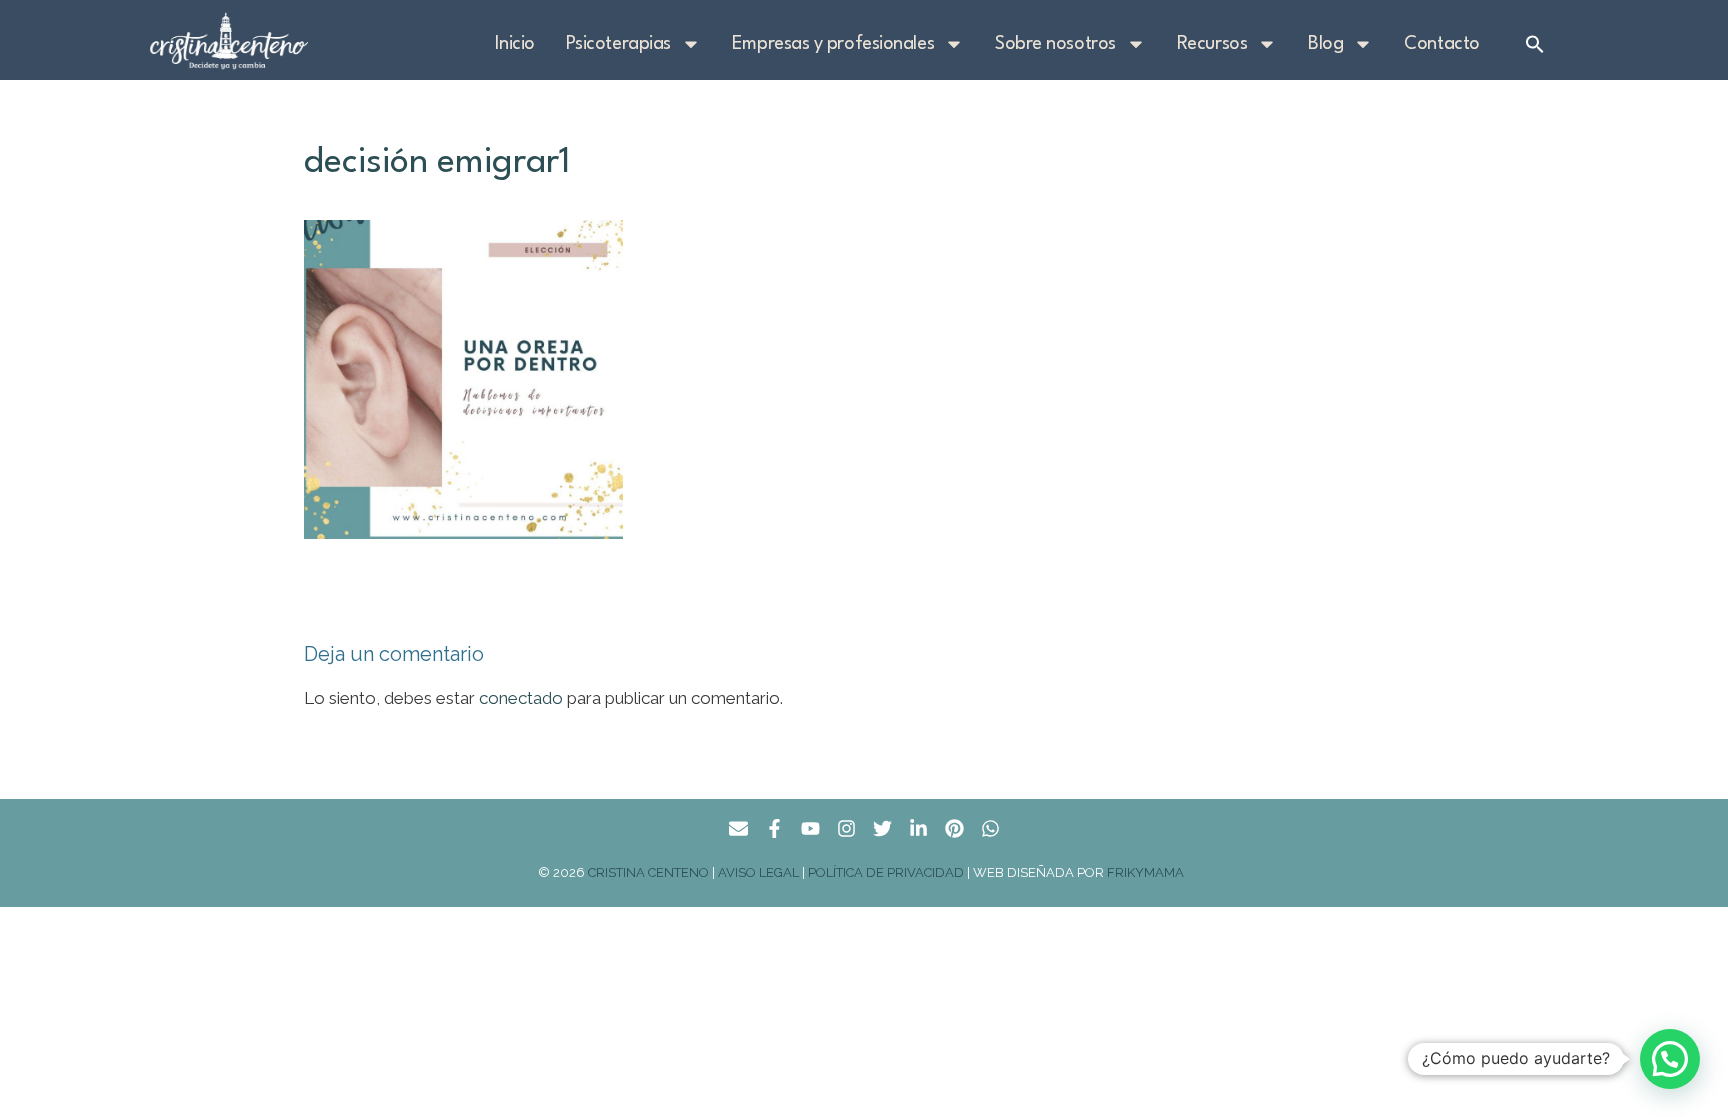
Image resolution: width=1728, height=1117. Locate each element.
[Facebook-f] (774, 828)
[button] (1535, 44)
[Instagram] (846, 828)
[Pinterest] (954, 828)
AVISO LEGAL (758, 872)
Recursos (1212, 44)
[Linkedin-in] (918, 828)
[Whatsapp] (990, 828)
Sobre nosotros (1055, 44)
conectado (521, 698)
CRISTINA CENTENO (648, 872)
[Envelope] (738, 828)
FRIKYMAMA (1148, 872)
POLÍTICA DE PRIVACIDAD (886, 872)
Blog (1325, 44)
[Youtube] (810, 828)
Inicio (514, 44)
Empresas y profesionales (833, 44)
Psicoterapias (618, 44)
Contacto (1441, 44)
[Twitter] (882, 828)
